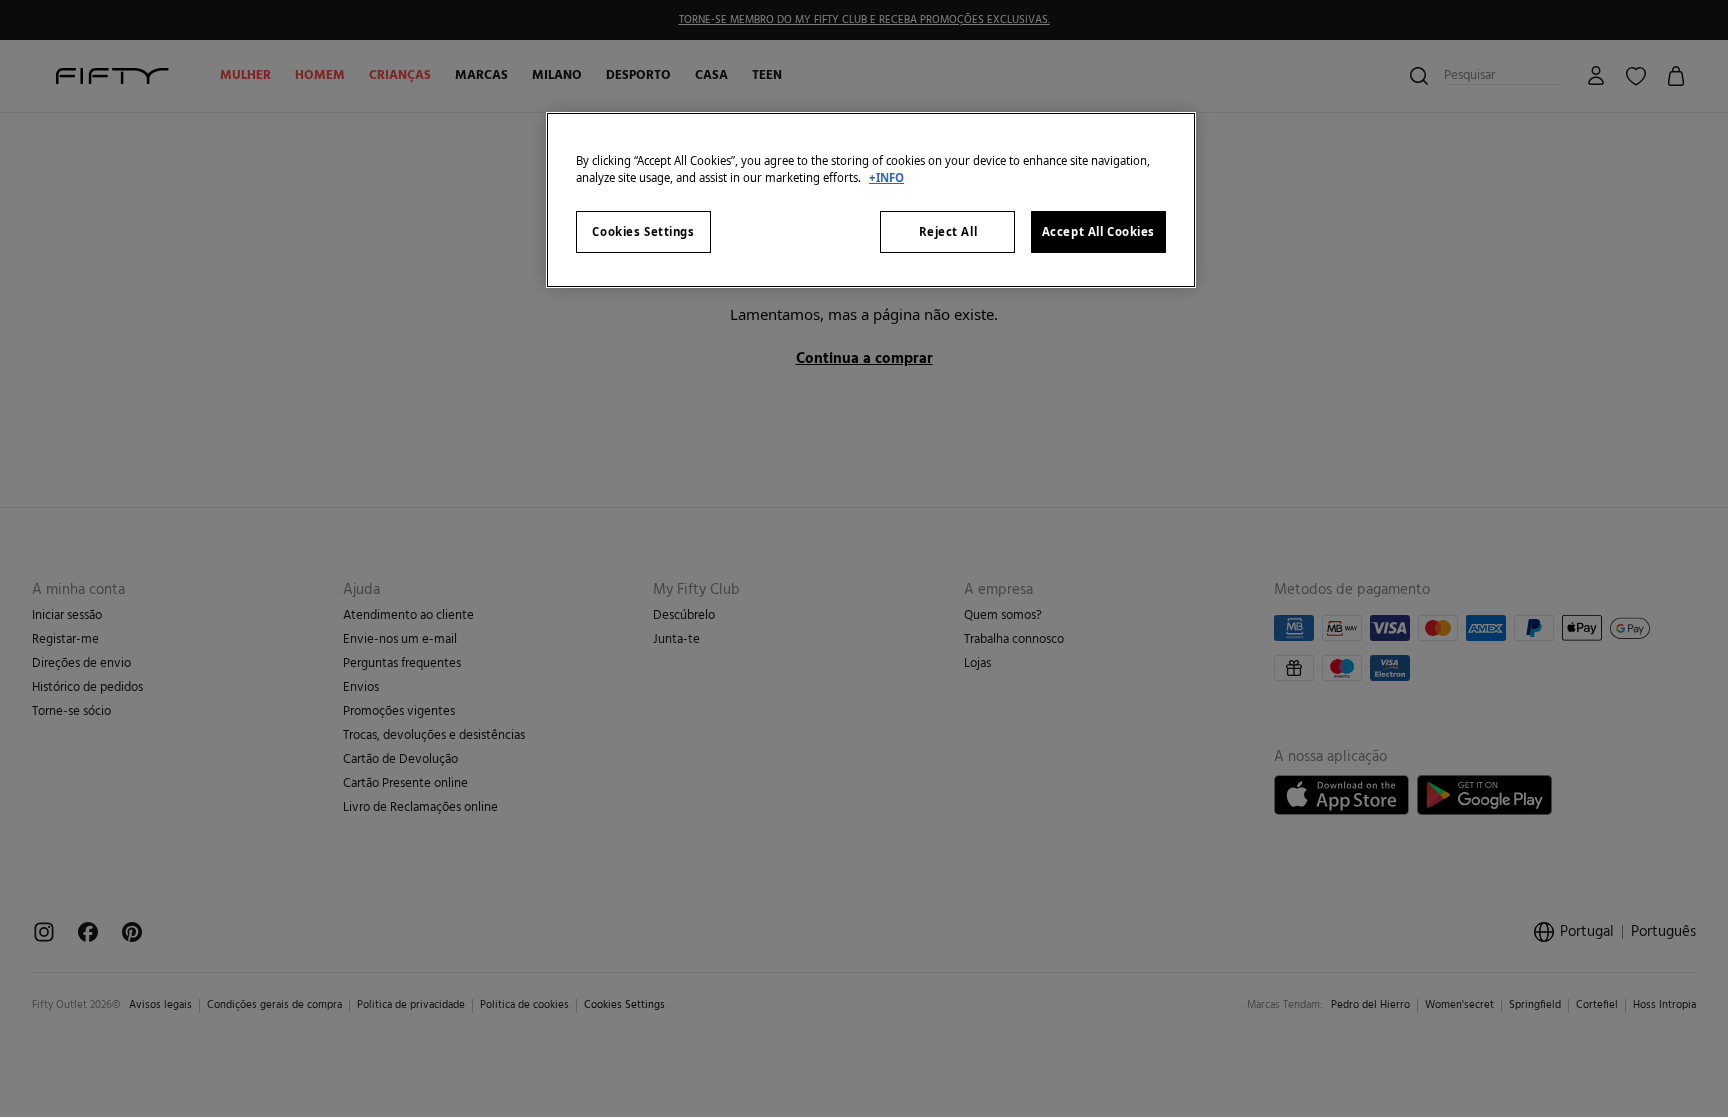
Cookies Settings (643, 231)
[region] (871, 200)
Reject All (948, 231)
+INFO (886, 177)
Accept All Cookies (1098, 231)
